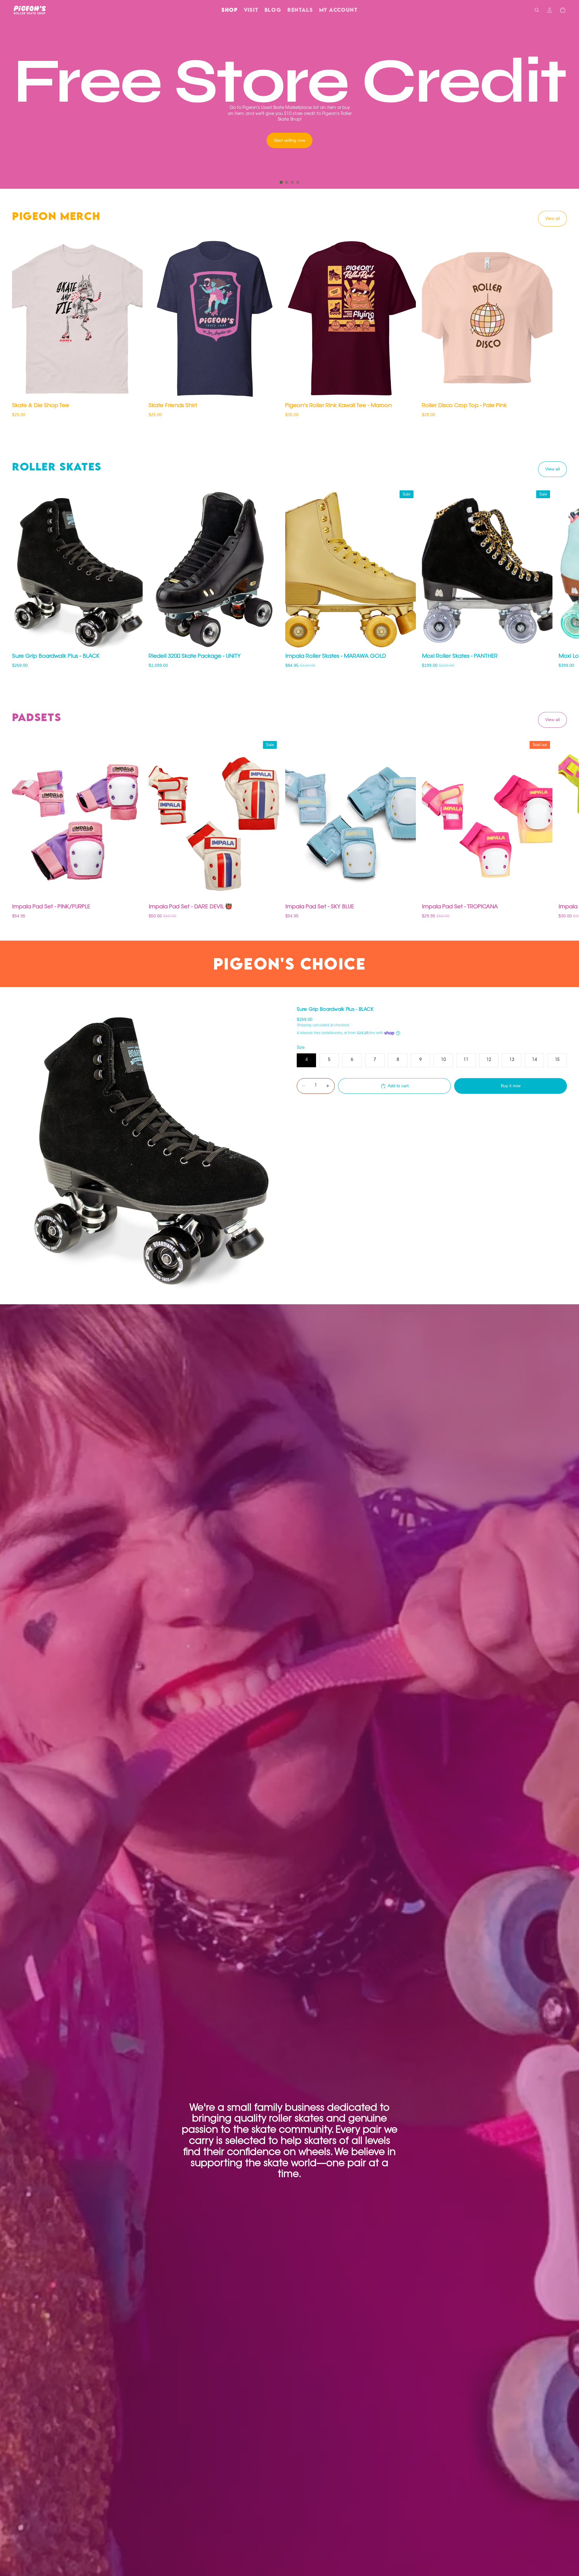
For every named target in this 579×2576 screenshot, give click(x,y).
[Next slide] (569, 104)
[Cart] (563, 10)
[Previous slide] (10, 104)
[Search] (537, 10)
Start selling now (289, 140)
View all (552, 218)
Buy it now (511, 1086)
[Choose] (133, 391)
